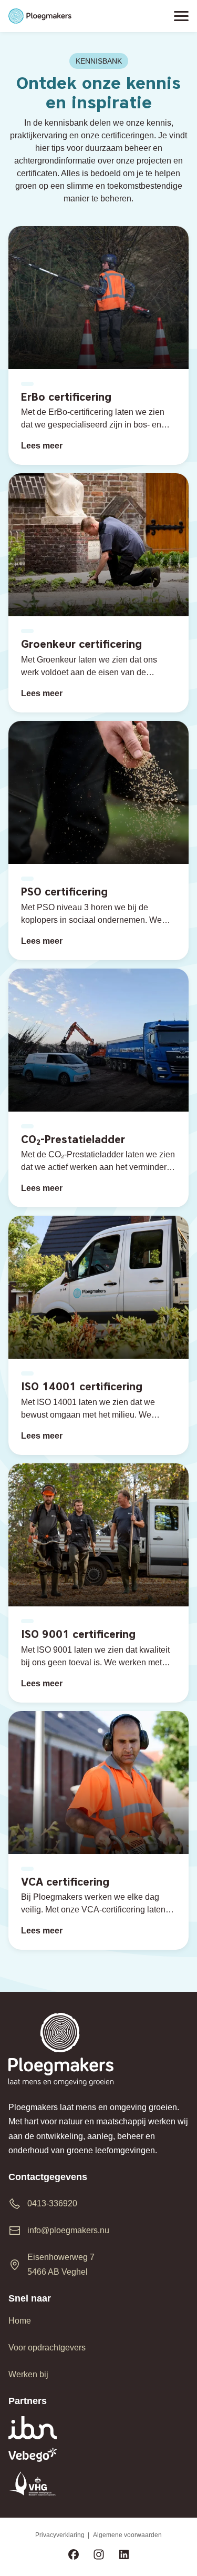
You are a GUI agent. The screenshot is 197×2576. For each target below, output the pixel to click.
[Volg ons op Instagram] (99, 2556)
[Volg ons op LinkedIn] (124, 2556)
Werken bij (28, 2374)
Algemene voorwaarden (127, 2535)
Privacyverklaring (60, 2535)
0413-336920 (52, 2203)
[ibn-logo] (98, 2428)
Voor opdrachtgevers (47, 2348)
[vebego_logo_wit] (98, 2455)
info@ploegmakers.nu (68, 2230)
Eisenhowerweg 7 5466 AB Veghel (61, 2264)
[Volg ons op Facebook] (74, 2556)
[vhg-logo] (98, 2483)
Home (20, 2321)
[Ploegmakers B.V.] (40, 16)
